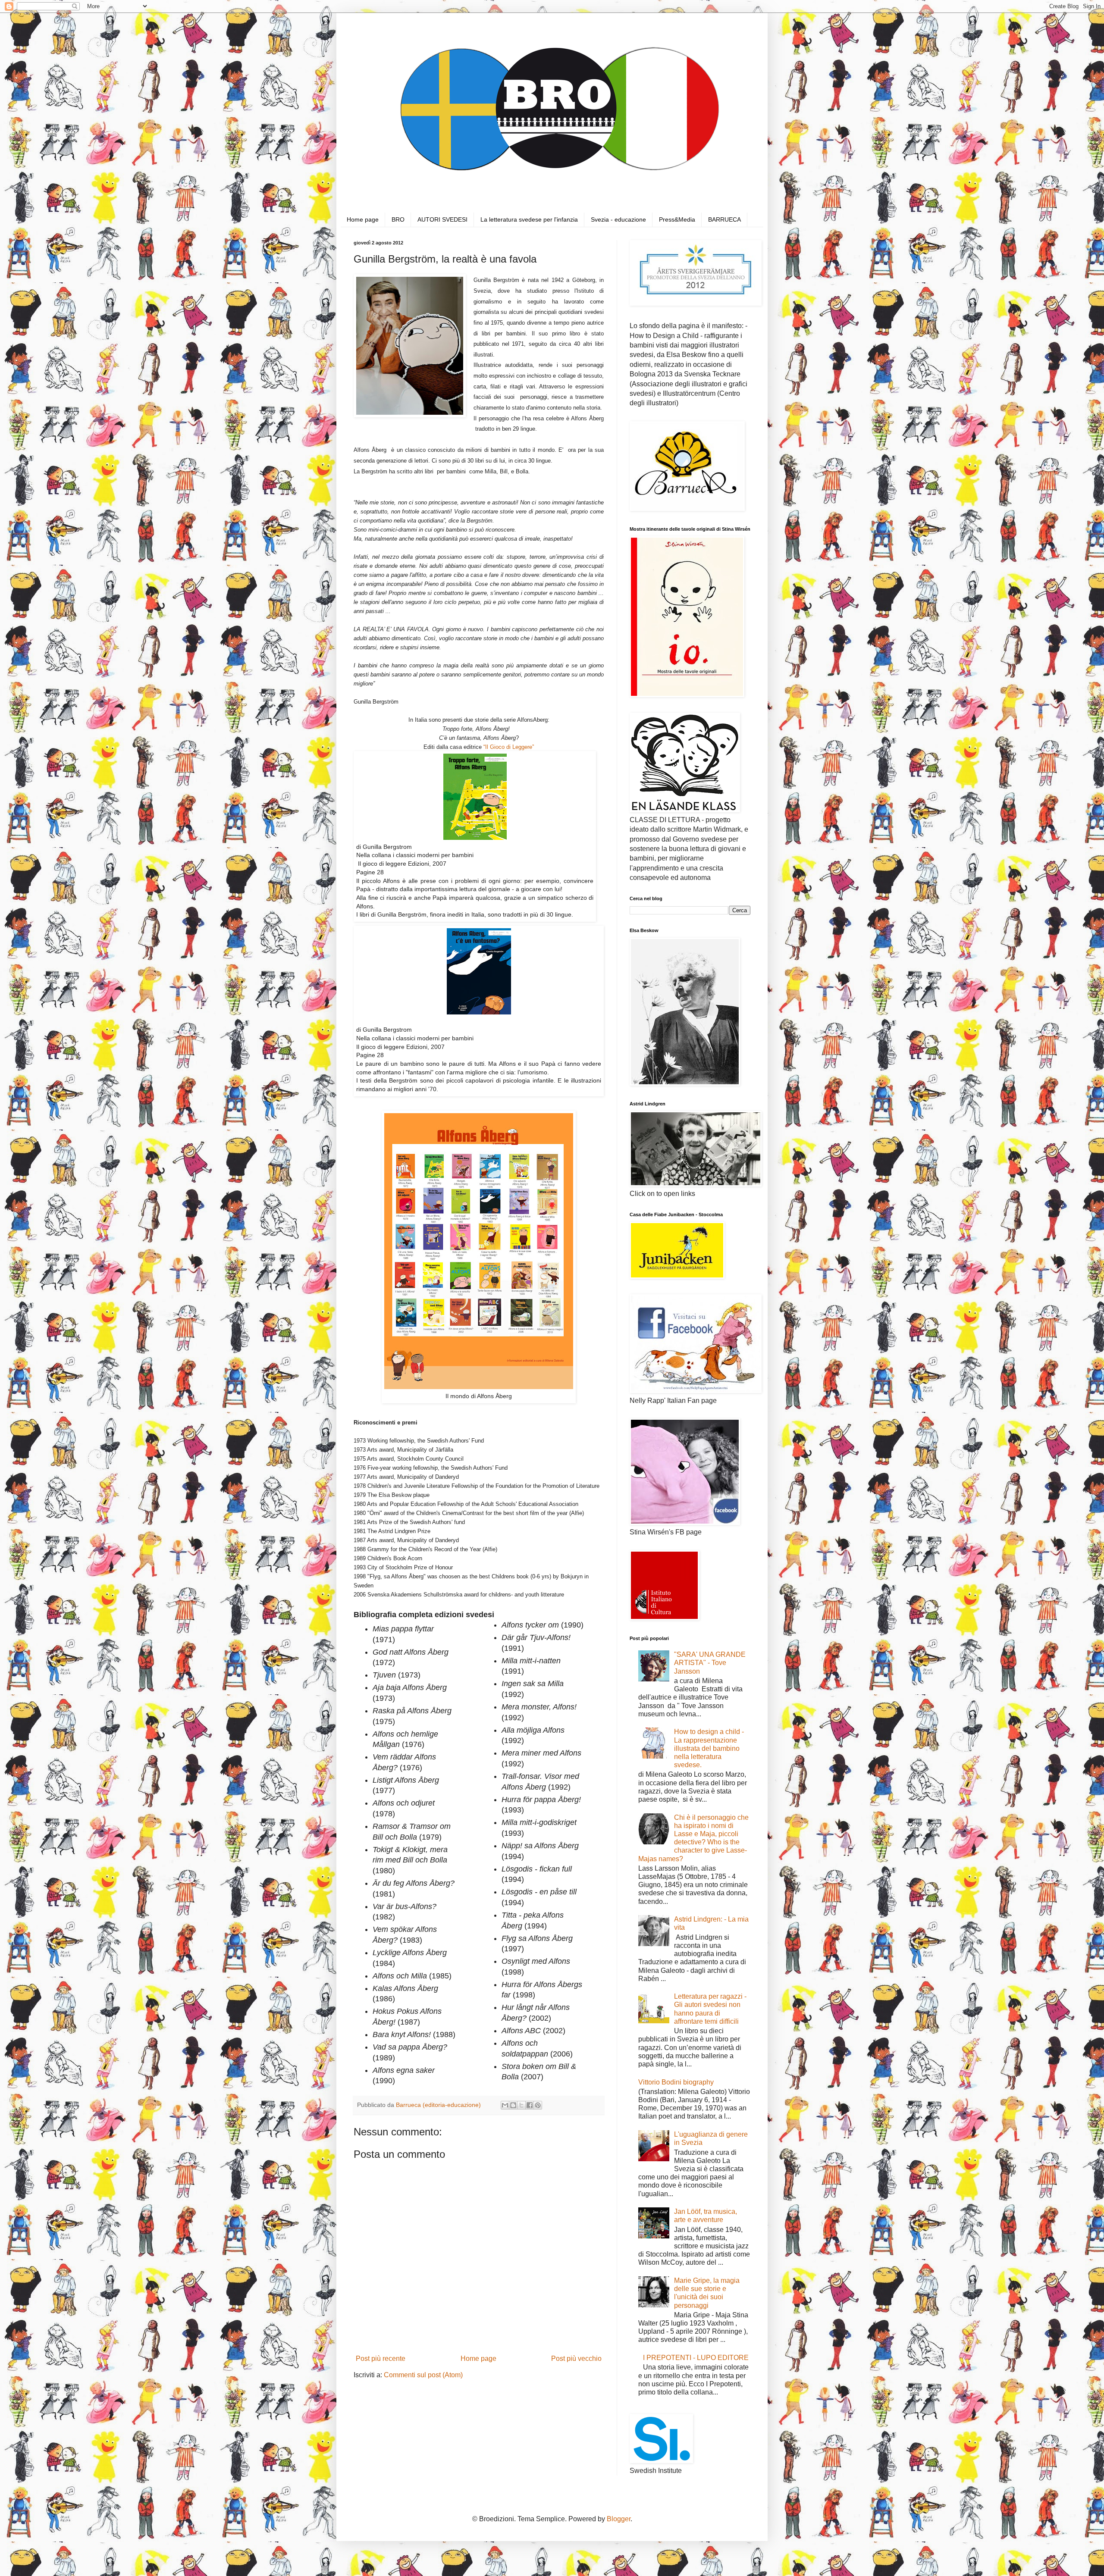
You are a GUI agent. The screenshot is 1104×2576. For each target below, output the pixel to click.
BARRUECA (724, 219)
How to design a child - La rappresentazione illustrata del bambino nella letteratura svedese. (709, 1748)
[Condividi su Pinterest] (538, 2105)
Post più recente (381, 2358)
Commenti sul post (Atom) (423, 2375)
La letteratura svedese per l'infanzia (529, 219)
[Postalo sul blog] (513, 2105)
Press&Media (677, 219)
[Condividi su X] (521, 2105)
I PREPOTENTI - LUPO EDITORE (696, 2358)
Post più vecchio (576, 2358)
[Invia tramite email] (505, 2105)
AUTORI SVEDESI (442, 219)
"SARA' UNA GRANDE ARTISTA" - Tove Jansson (710, 1663)
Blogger (619, 2519)
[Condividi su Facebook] (530, 2105)
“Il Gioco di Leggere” (508, 747)
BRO (398, 219)
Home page (363, 219)
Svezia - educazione (618, 219)
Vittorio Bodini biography (676, 2082)
